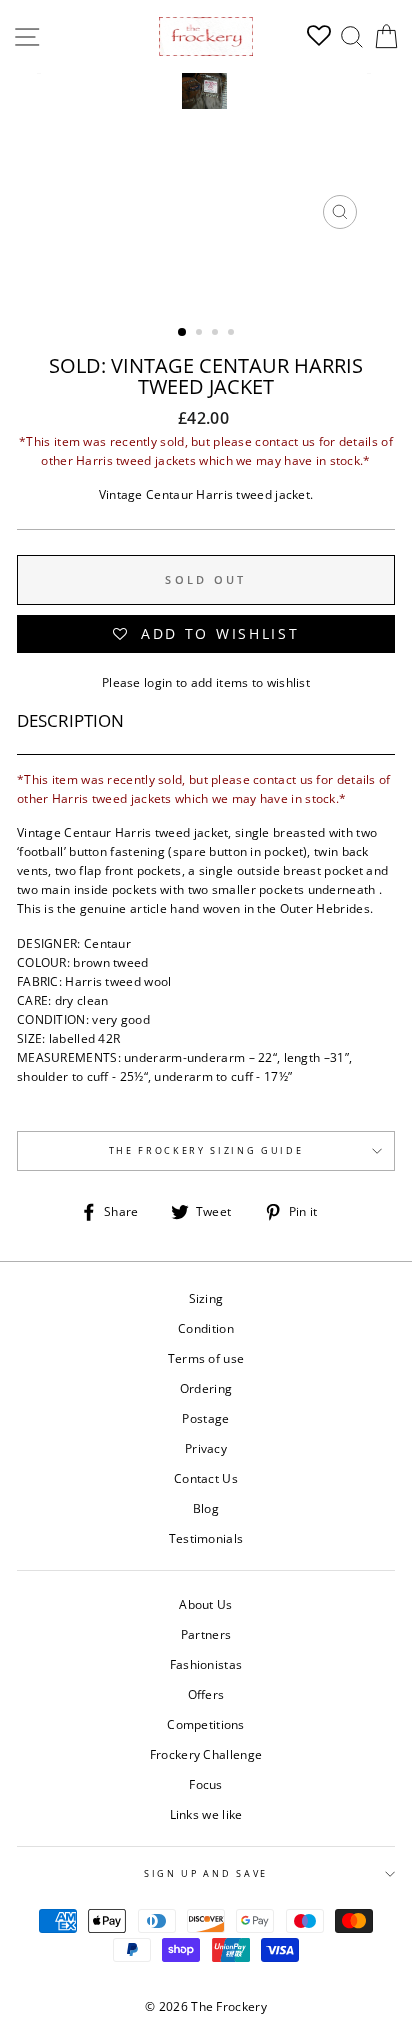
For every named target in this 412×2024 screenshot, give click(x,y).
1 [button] (183, 333)
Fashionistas (206, 1664)
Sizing (206, 1298)
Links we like (206, 1814)
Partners (206, 1634)
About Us (205, 1604)
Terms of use (206, 1358)
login (158, 682)
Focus (206, 1784)
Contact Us (206, 1478)
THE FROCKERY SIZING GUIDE (206, 1150)
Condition (206, 1328)
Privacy (206, 1448)
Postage (205, 1418)
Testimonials (206, 1538)
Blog (206, 1508)
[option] (206, 156)
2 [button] (201, 334)
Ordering (206, 1388)
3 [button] (217, 334)
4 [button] (233, 334)
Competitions (206, 1724)
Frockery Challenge (206, 1754)
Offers (206, 1694)
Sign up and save (206, 1873)
